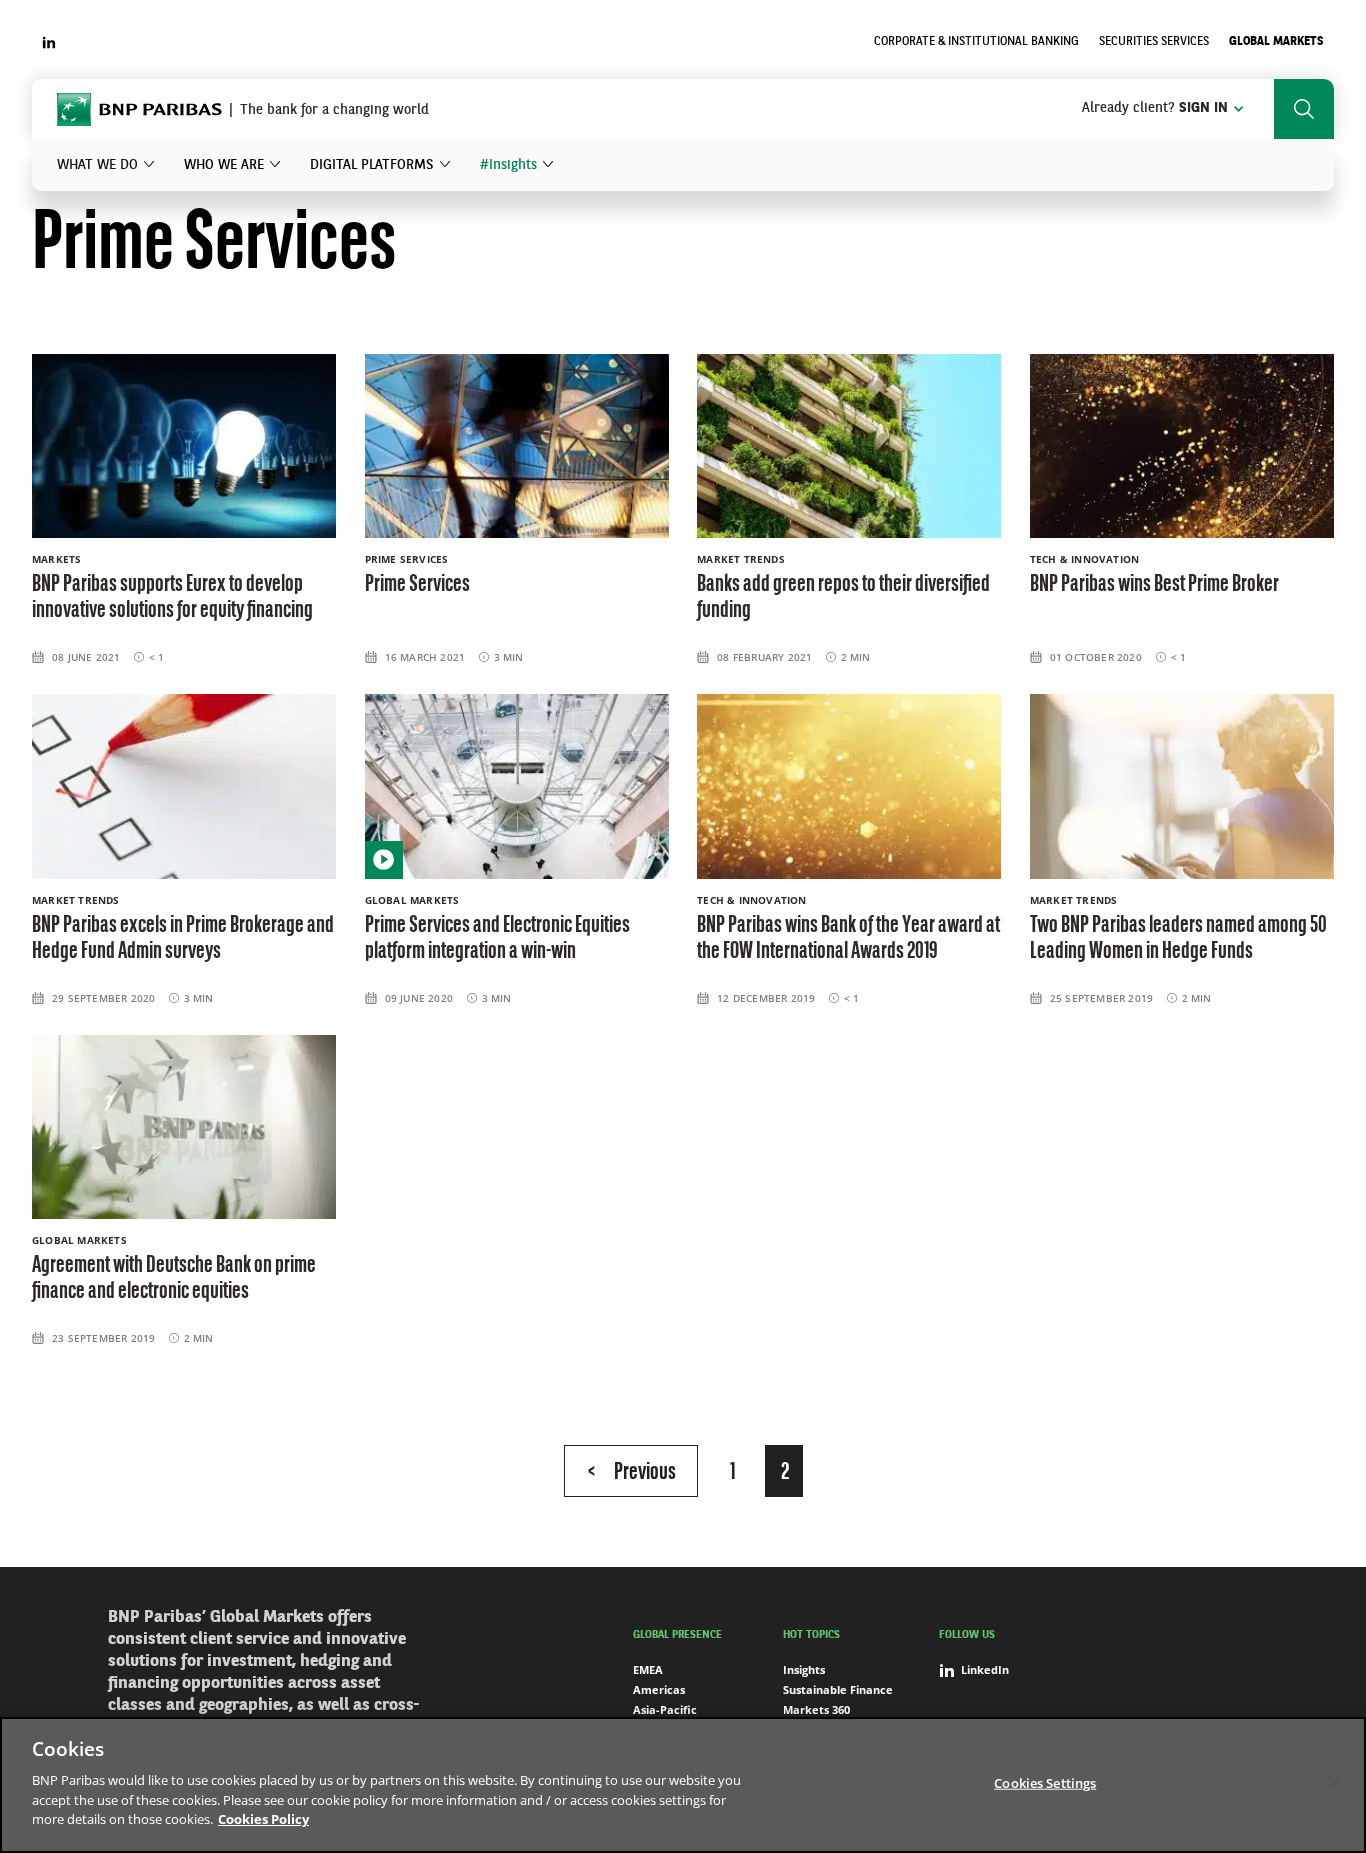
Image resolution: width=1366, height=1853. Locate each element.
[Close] (1334, 1782)
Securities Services (1154, 42)
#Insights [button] (508, 165)
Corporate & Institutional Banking (976, 42)
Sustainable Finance (838, 1689)
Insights (804, 1669)
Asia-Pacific (665, 1709)
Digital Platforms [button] (372, 165)
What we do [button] (97, 165)
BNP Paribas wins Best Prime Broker (1154, 585)
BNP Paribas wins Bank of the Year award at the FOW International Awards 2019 (848, 939)
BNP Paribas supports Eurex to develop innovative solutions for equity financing (172, 598)
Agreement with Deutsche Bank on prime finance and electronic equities (174, 1279)
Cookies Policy (263, 1819)
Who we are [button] (224, 165)
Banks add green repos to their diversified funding (843, 598)
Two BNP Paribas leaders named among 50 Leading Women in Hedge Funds (1178, 939)
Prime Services (417, 585)
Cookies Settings (1045, 1782)
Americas (659, 1689)
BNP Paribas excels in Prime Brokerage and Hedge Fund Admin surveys (183, 939)
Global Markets (1276, 42)
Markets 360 (816, 1709)
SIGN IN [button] (1155, 108)
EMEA (648, 1669)
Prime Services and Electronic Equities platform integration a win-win (497, 939)
